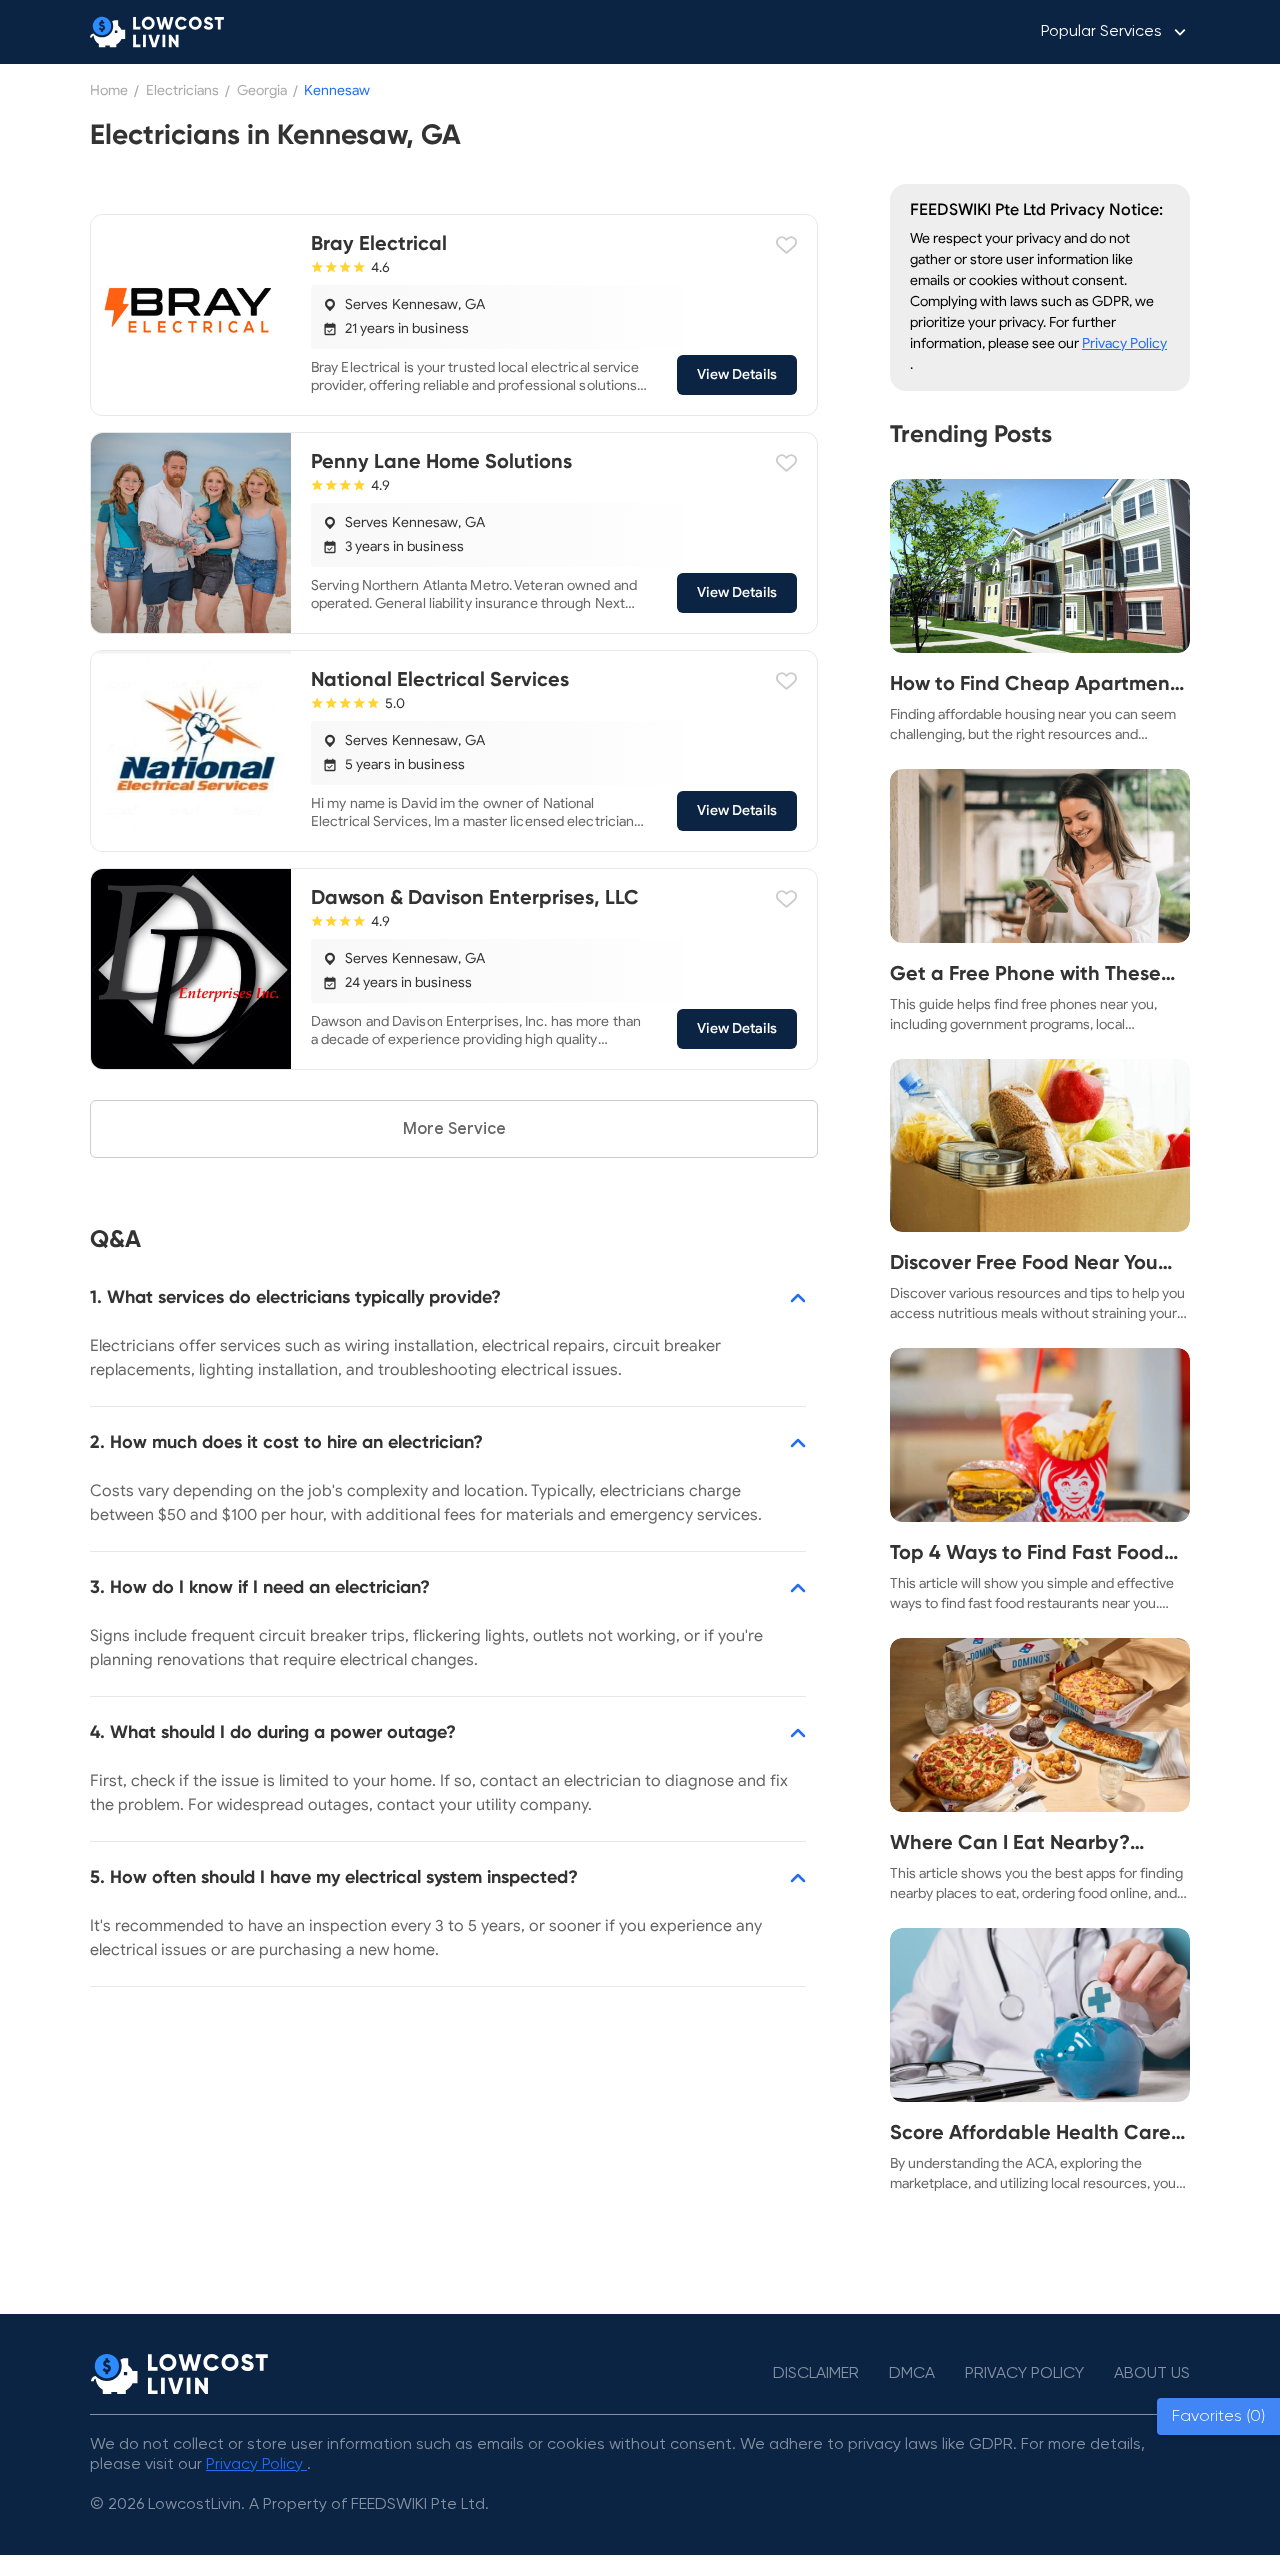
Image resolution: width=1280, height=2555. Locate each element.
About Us (1152, 2374)
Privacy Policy (1124, 343)
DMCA (912, 2374)
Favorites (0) (1218, 2416)
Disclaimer (816, 2374)
